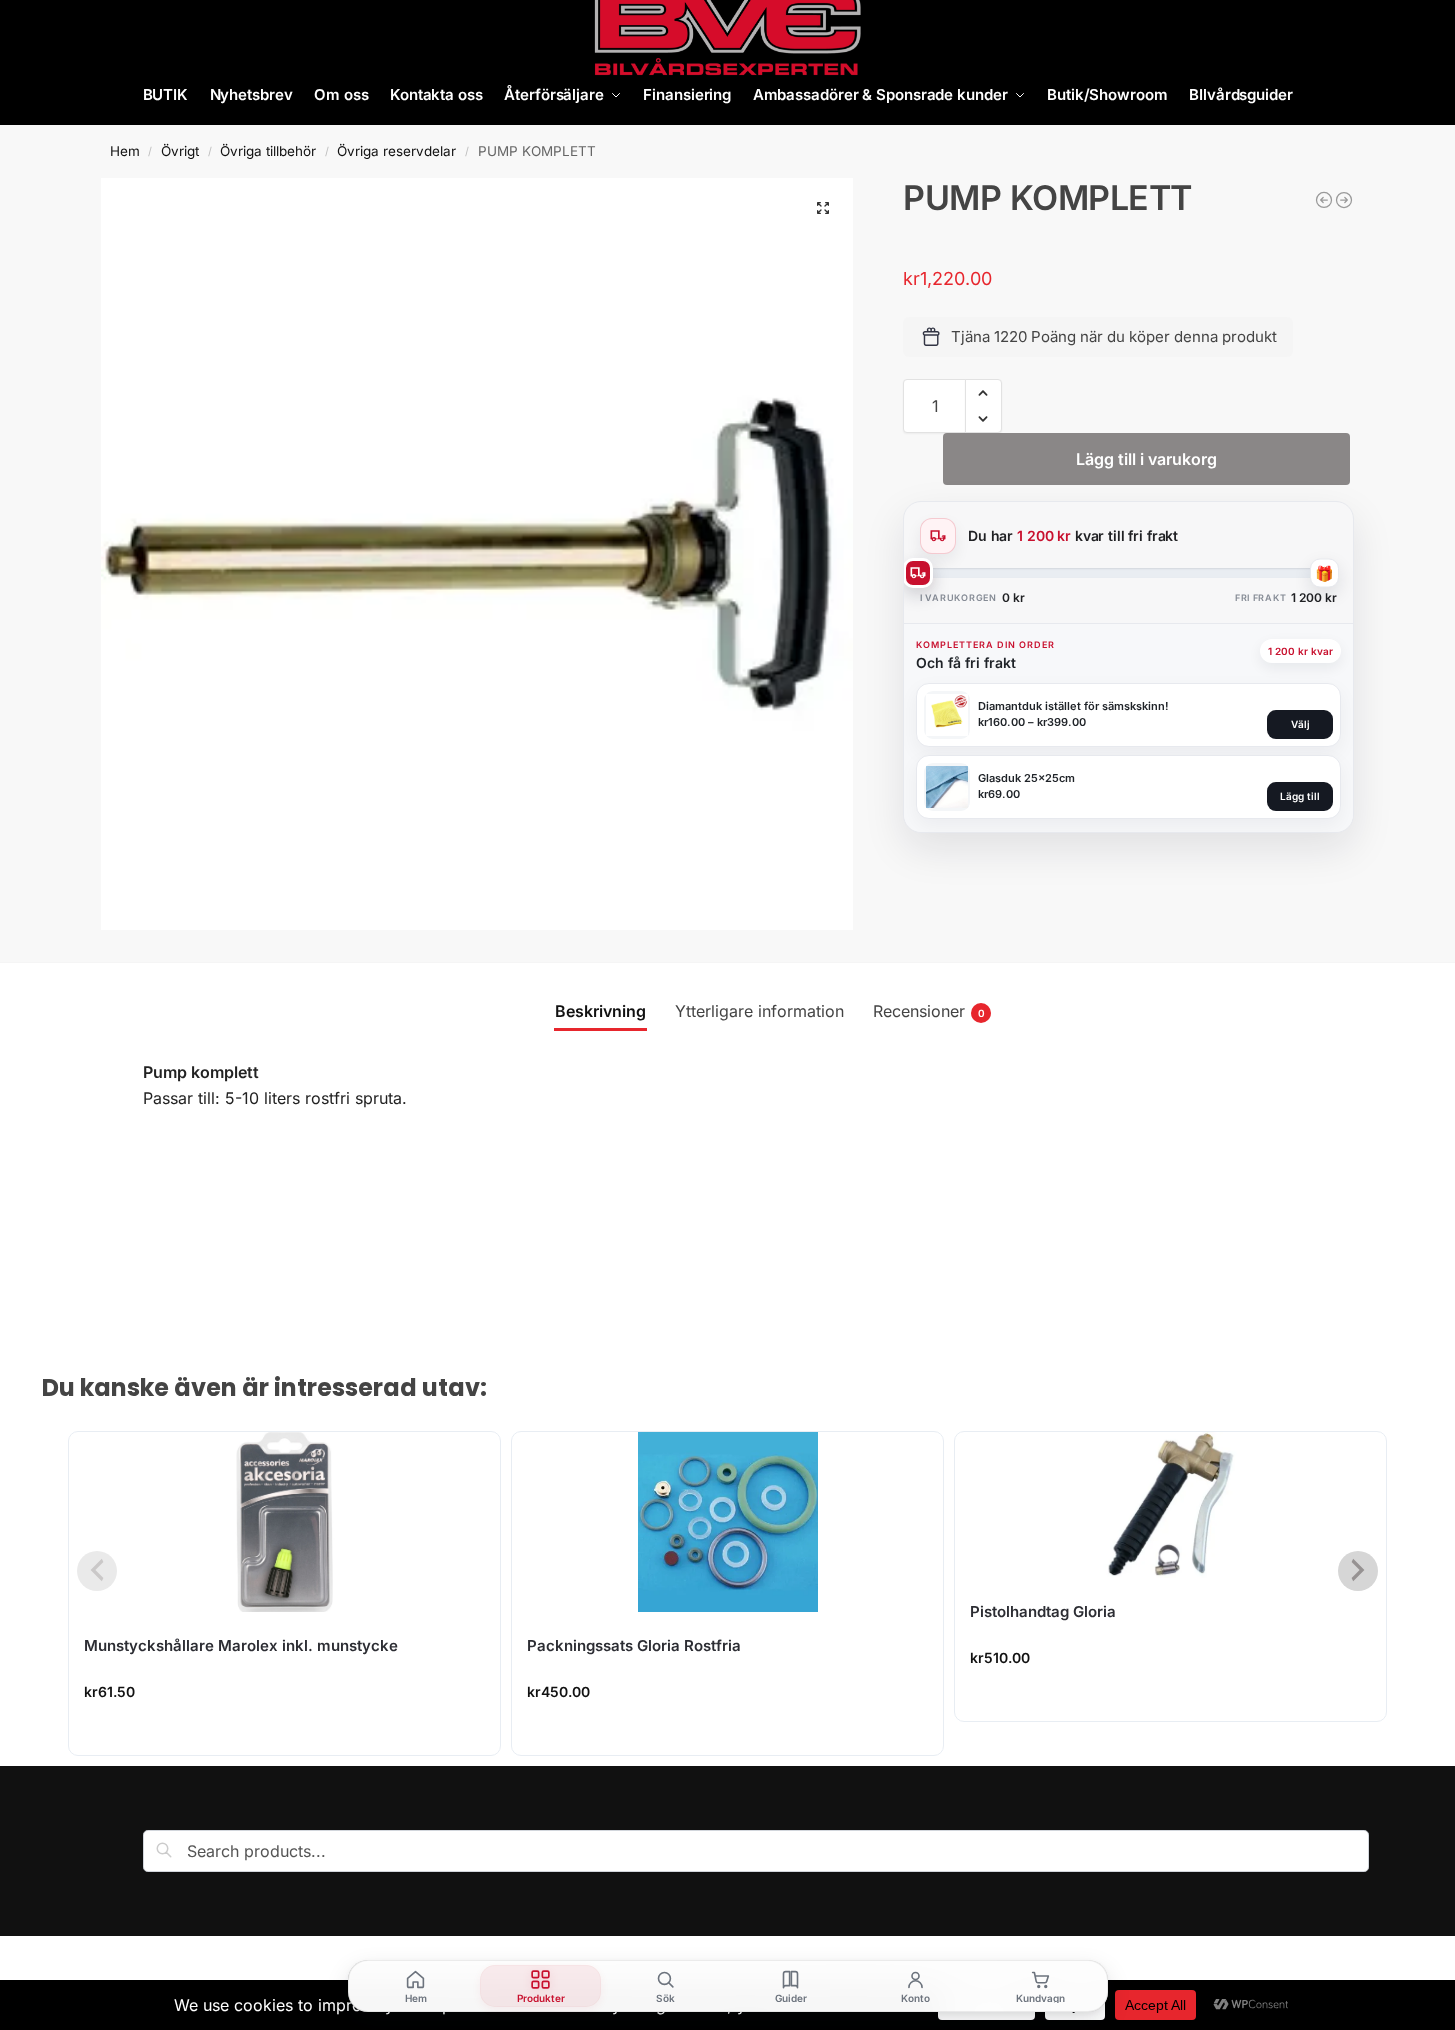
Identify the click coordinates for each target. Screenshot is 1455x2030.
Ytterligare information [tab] (759, 1011)
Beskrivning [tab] (600, 1011)
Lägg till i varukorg (1146, 459)
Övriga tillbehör (268, 151)
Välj (1300, 724)
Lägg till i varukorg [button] (285, 1734)
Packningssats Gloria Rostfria (634, 1645)
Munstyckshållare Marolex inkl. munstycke (241, 1645)
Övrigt (180, 151)
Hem (125, 151)
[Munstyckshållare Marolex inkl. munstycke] (284, 1522)
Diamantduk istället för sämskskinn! (1073, 706)
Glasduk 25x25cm (1026, 778)
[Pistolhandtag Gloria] (1170, 1505)
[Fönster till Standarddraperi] (1344, 200)
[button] (823, 208)
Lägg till (1300, 796)
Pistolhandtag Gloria (1043, 1611)
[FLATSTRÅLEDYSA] (1324, 200)
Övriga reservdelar (396, 151)
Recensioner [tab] (929, 1011)
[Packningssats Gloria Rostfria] (727, 1522)
